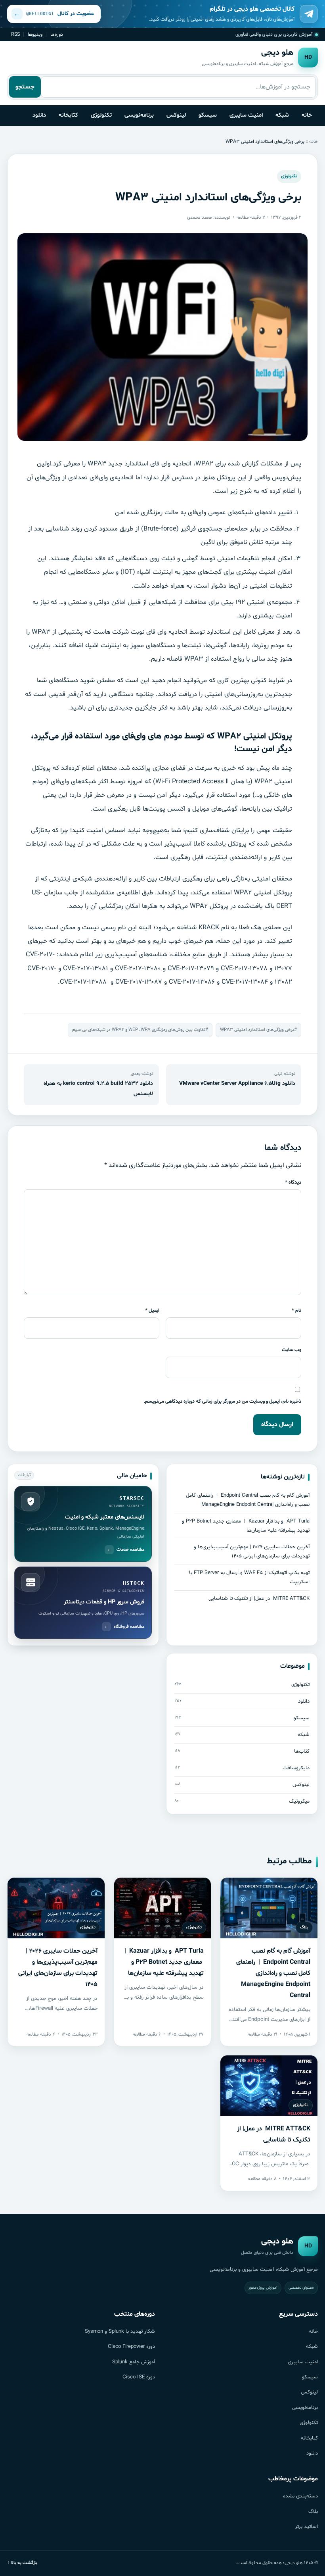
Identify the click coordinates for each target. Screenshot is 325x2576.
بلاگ (313, 2512)
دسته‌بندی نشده (300, 2496)
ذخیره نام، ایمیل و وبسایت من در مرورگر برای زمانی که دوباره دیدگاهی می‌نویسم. (223, 1401)
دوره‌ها (57, 34)
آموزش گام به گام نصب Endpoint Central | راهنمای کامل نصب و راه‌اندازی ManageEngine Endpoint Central (273, 1973)
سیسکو (208, 115)
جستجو (25, 87)
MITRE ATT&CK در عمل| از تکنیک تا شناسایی (259, 1599)
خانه (307, 115)
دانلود (39, 115)
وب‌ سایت (292, 1350)
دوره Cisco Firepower (131, 2347)
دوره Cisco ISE (139, 2377)
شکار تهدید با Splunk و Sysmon (120, 2332)
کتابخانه (68, 115)
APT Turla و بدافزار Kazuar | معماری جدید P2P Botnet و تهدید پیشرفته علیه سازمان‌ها (164, 1962)
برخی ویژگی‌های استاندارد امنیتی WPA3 (257, 1030)
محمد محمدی (200, 217)
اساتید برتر (306, 2527)
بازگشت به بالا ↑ (22, 2563)
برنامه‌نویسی (139, 115)
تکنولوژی (101, 115)
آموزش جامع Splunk (134, 2362)
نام (296, 1310)
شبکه (282, 115)
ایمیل (152, 1310)
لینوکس (176, 115)
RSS (15, 34)
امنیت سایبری (246, 115)
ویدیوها (35, 34)
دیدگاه (293, 1182)
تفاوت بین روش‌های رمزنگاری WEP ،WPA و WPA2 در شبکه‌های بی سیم (139, 1030)
